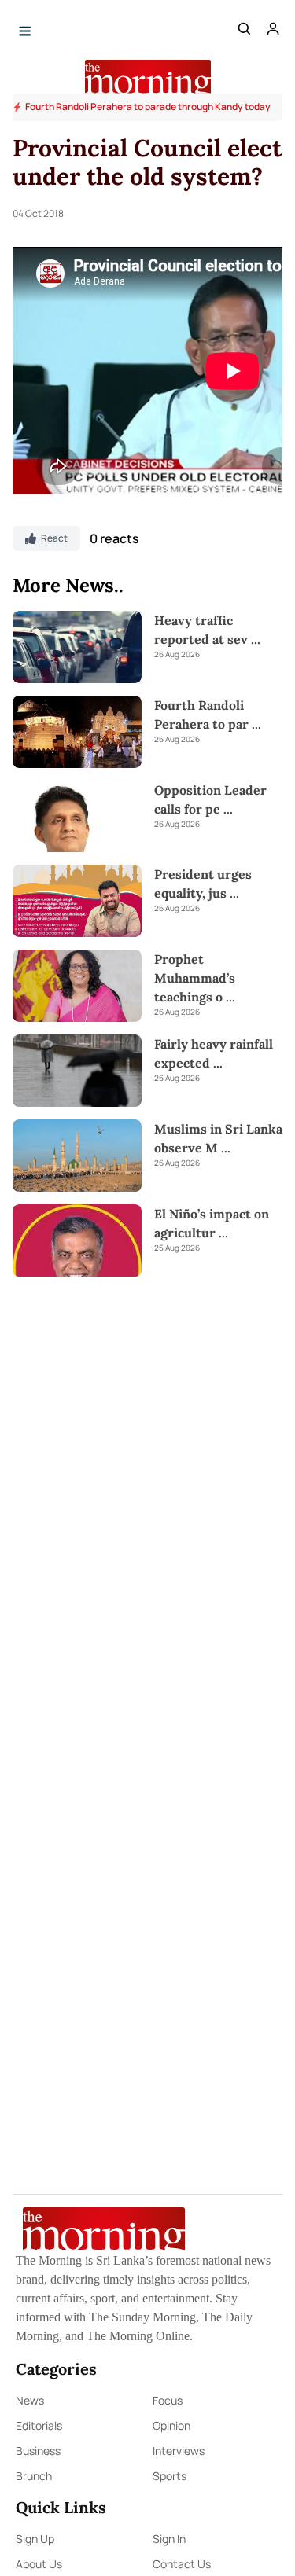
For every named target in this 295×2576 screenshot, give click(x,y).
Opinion (171, 2425)
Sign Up (35, 2539)
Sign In (169, 2539)
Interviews (179, 2451)
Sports (170, 2476)
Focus (168, 2400)
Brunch (34, 2476)
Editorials (39, 2425)
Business (38, 2451)
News (30, 2400)
